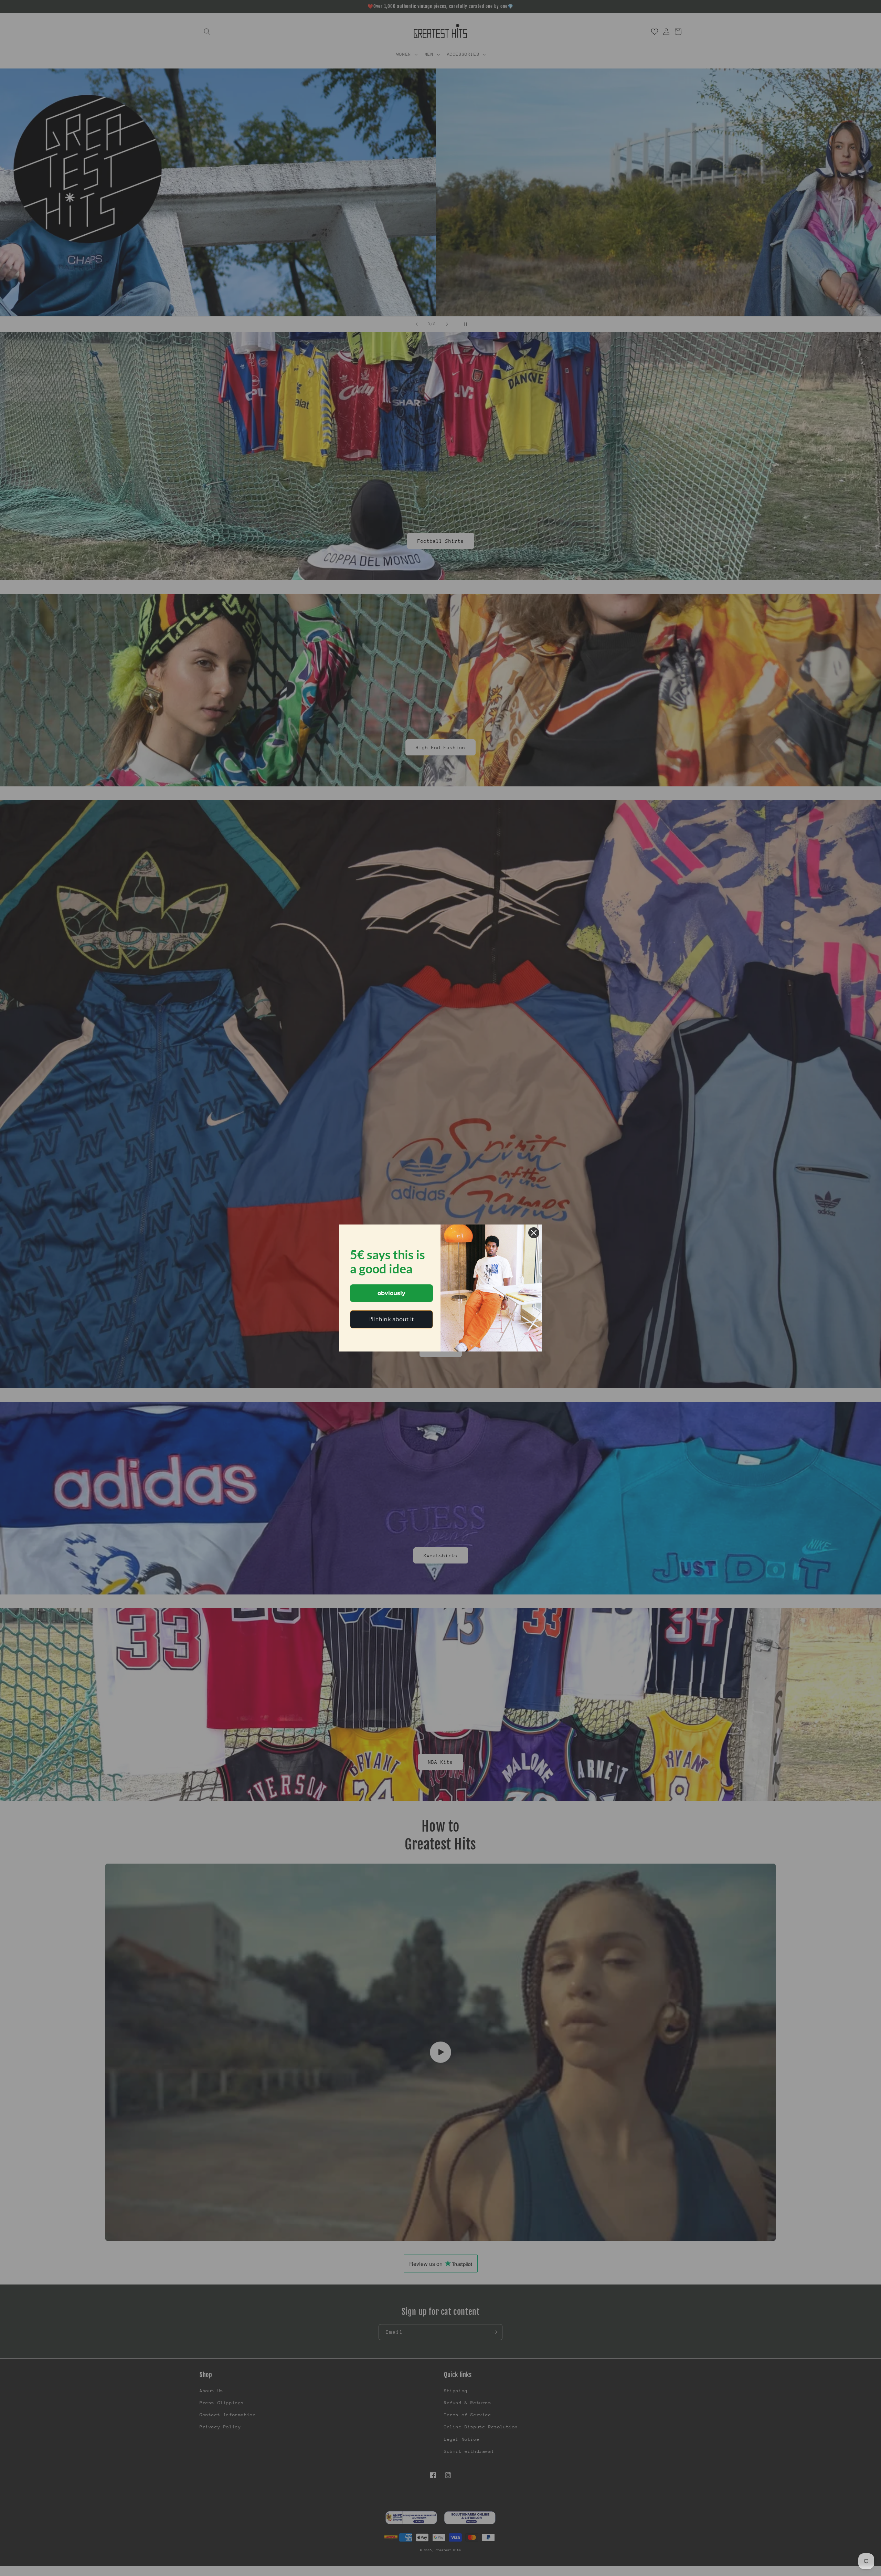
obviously (391, 1293)
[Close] (534, 1233)
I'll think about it (392, 1319)
